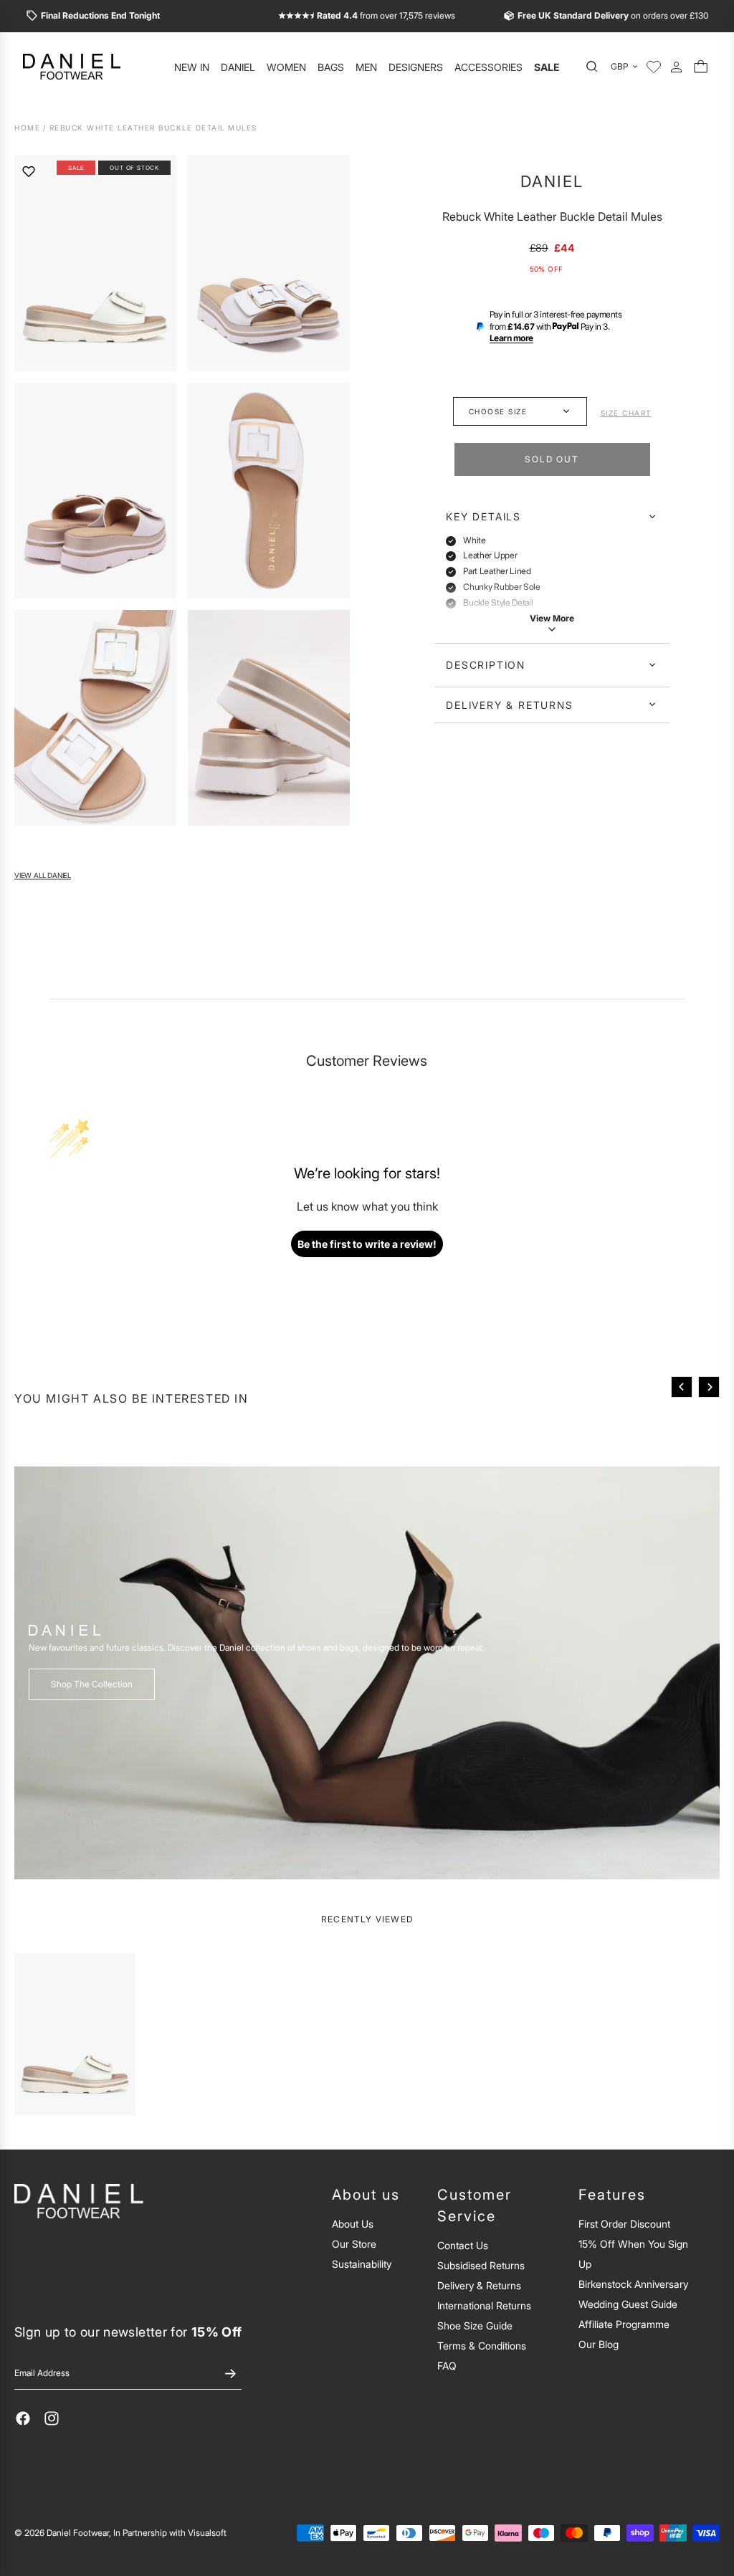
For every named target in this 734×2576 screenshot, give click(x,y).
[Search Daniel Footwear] (596, 67)
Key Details (483, 516)
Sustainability (362, 2264)
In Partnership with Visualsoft (170, 2533)
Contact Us (463, 2245)
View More (552, 618)
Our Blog (599, 2344)
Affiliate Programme (624, 2324)
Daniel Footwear (78, 2533)
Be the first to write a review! (367, 1244)
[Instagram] (52, 2418)
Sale (547, 67)
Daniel (238, 67)
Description (486, 665)
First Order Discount (624, 2224)
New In (192, 67)
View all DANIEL (43, 876)
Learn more (511, 338)
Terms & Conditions (482, 2346)
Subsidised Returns (481, 2265)
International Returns (484, 2305)
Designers (416, 67)
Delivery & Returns (509, 705)
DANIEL (552, 181)
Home (27, 128)
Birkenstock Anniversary (633, 2284)
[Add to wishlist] (29, 171)
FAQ (447, 2366)
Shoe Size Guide (475, 2325)
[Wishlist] (654, 67)
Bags (331, 67)
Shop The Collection (92, 1684)
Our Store (354, 2244)
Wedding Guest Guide (628, 2304)
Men (366, 67)
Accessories (488, 67)
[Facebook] (23, 2418)
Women (286, 67)
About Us (353, 2224)
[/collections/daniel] (367, 1673)
